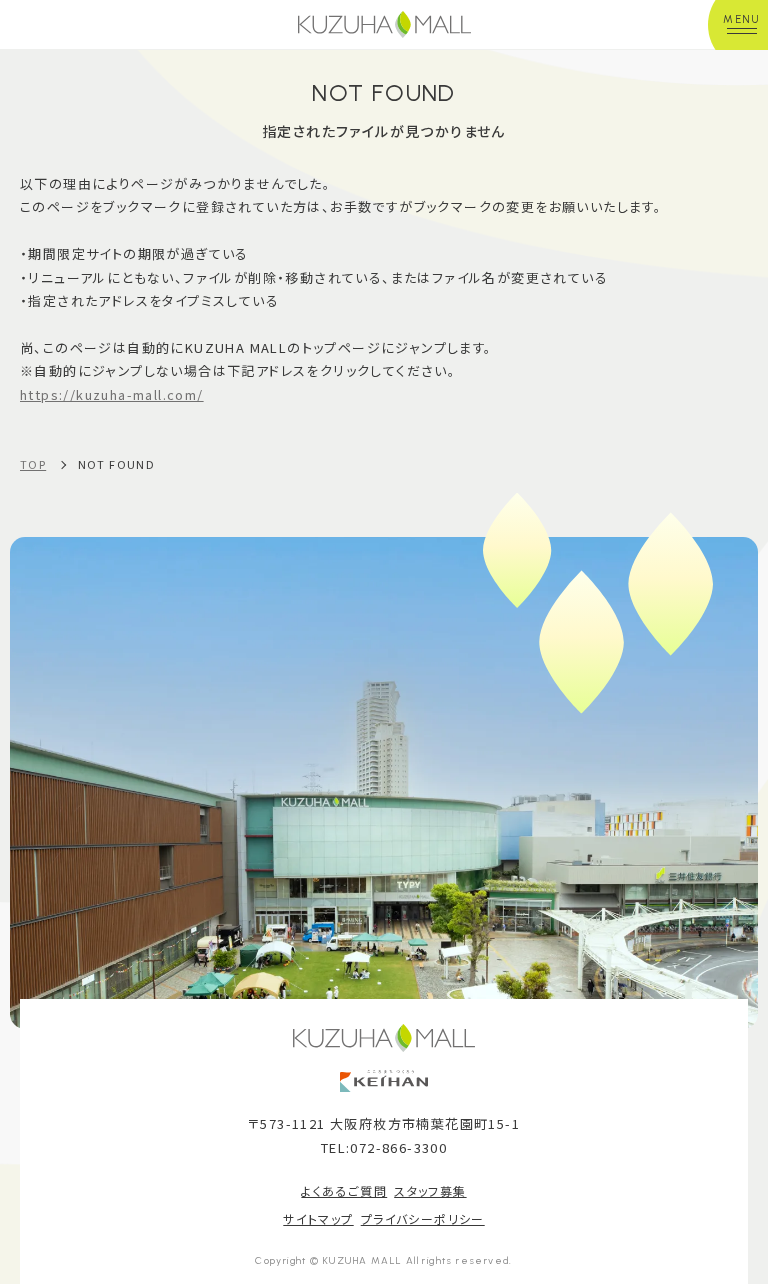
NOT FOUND (117, 464)
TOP (33, 464)
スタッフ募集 (430, 1190)
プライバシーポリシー (423, 1218)
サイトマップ (318, 1218)
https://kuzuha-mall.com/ (112, 394)
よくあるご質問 (344, 1190)
